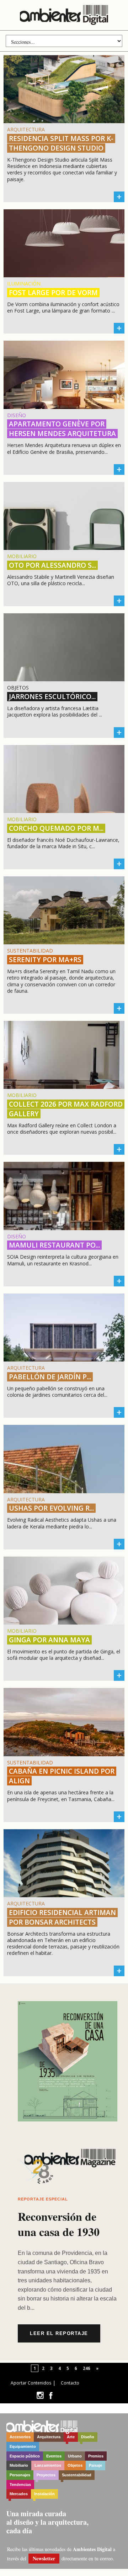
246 (87, 2368)
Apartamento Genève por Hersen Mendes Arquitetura (62, 429)
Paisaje (95, 2465)
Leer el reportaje (59, 2333)
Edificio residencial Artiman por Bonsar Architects (62, 1917)
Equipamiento (23, 2446)
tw (40, 2395)
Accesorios (20, 2437)
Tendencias (20, 2485)
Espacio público (25, 2456)
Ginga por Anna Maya (49, 1640)
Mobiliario (19, 2465)
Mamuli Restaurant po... (54, 1245)
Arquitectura (49, 2437)
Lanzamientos (48, 2465)
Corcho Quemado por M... (56, 828)
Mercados (19, 2494)
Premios (96, 2456)
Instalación (44, 2494)
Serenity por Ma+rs (45, 960)
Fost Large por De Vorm (53, 293)
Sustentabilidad (77, 2475)
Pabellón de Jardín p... (50, 1377)
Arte (71, 2437)
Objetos (75, 2465)
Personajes (20, 2475)
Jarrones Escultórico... (52, 697)
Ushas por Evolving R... (51, 1508)
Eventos (54, 2456)
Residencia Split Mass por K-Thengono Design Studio (61, 143)
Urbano (75, 2456)
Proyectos (46, 2475)
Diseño (88, 2437)
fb (51, 2395)
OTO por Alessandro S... (52, 565)
